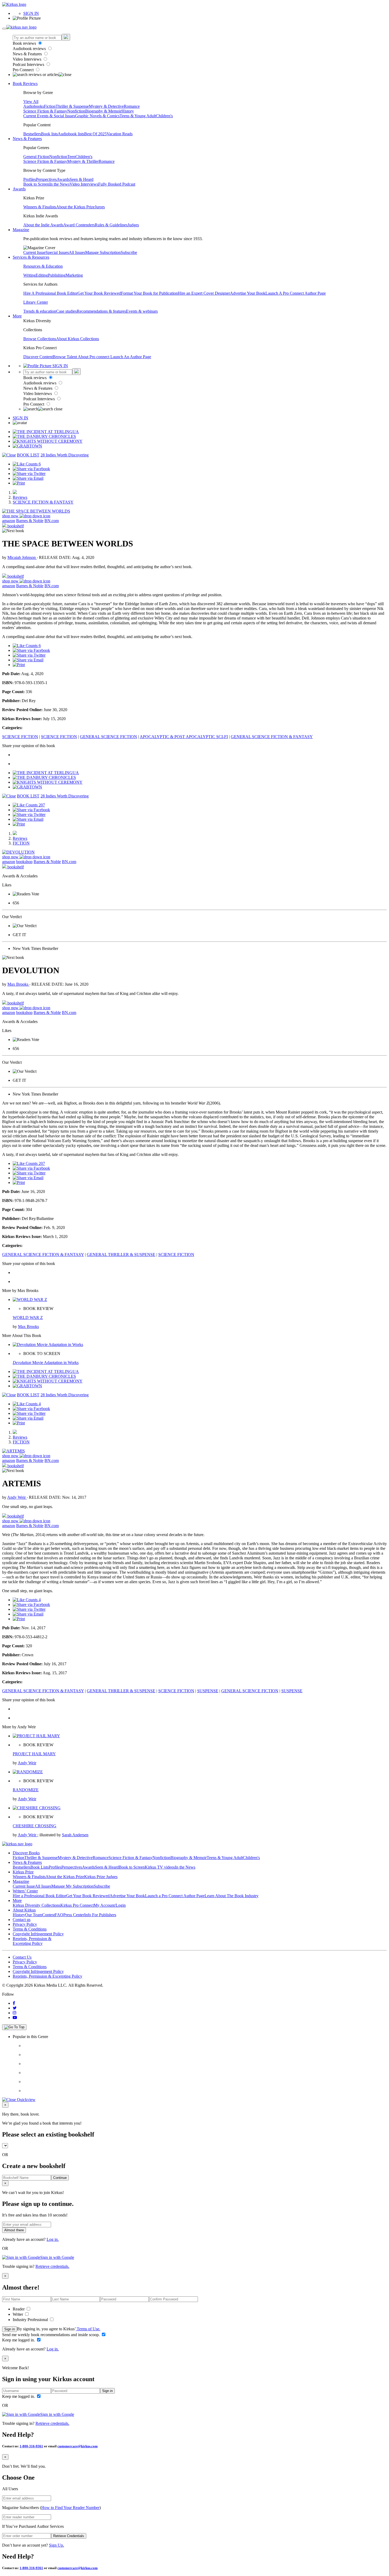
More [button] (17, 316)
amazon (9, 521)
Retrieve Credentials (69, 2536)
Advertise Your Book (248, 293)
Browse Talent (65, 357)
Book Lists (40, 1867)
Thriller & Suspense (72, 106)
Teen (71, 157)
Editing (42, 275)
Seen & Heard (82, 179)
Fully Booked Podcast (117, 184)
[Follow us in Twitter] (15, 2008)
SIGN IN (31, 13)
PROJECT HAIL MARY (34, 1754)
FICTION (21, 843)
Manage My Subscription (73, 1886)
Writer (18, 2314)
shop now (11, 516)
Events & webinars (142, 311)
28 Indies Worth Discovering (65, 455)
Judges (133, 225)
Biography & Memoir (103, 111)
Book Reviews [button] (25, 84)
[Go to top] (14, 2027)
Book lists (49, 134)
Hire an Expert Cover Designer (204, 293)
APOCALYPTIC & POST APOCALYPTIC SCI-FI (184, 737)
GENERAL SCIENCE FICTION (108, 737)
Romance (132, 106)
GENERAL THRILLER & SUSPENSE (121, 1255)
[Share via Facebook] (31, 469)
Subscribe (129, 252)
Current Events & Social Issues (49, 116)
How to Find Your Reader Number (70, 2508)
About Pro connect (94, 357)
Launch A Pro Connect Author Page (296, 293)
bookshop (24, 862)
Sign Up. (56, 2545)
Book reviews (25, 43)
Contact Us (22, 1957)
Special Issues (57, 252)
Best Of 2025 (95, 134)
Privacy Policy (25, 1924)
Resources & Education (43, 266)
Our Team (34, 1915)
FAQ (59, 1915)
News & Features (28, 54)
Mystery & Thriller (83, 161)
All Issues (77, 252)
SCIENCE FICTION (20, 737)
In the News (59, 184)
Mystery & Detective (106, 106)
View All (31, 102)
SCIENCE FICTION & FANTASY (43, 502)
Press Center (74, 1915)
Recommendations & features (101, 311)
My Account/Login (110, 1905)
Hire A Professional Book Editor (50, 293)
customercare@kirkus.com (78, 2446)
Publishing (57, 275)
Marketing (74, 275)
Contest (48, 1915)
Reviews (20, 497)
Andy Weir (17, 1497)
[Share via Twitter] (29, 474)
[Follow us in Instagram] (15, 2013)
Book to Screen (36, 184)
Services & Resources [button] (31, 257)
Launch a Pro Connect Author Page (175, 1896)
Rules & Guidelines (111, 225)
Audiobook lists (71, 134)
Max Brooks (18, 984)
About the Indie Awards (43, 225)
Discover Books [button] (26, 1853)
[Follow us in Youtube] (15, 2018)
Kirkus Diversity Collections (37, 1905)
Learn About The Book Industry (232, 1896)
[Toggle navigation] (4, 29)
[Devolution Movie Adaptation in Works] (48, 1345)
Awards (63, 179)
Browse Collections (40, 339)
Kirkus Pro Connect (77, 1905)
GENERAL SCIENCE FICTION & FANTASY (272, 737)
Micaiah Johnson (22, 557)
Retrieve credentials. (52, 2266)
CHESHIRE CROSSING (35, 1826)
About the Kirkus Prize (75, 207)
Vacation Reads (120, 134)
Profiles (30, 179)
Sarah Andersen (75, 1835)
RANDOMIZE (26, 1790)
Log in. (53, 2239)
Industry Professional (31, 2320)
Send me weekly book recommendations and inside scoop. (51, 2335)
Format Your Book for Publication (149, 293)
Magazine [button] (21, 230)
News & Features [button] (27, 139)
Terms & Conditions (30, 1929)
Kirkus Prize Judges (101, 1877)
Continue (60, 2178)
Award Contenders (79, 225)
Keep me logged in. (19, 2340)
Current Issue (34, 252)
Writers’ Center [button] (25, 1891)
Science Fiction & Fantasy (45, 111)
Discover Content (38, 357)
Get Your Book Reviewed (99, 293)
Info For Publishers (100, 1915)
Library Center (36, 302)
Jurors (100, 207)
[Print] (19, 483)
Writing (30, 275)
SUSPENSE (208, 1691)
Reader (19, 2309)
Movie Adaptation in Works (46, 1363)
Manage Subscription (103, 252)
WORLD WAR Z (28, 1318)
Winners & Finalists (40, 207)
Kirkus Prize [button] (23, 1872)
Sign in (10, 2329)
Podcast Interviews (29, 64)
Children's (164, 116)
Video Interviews (28, 59)
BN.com (52, 521)
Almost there (14, 2230)
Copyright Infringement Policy (38, 1934)
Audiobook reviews (30, 49)
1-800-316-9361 (31, 2446)
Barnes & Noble (30, 521)
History (128, 111)
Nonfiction (76, 111)
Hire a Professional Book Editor (39, 1896)
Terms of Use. (88, 2329)
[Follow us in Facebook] (14, 2003)
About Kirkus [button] (24, 1910)
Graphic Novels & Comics (97, 116)
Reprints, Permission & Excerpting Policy (32, 1941)
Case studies (66, 311)
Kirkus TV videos (160, 1867)
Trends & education (40, 311)
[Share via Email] (28, 478)
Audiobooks (34, 106)
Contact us (22, 1920)
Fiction (50, 106)
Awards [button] (19, 189)
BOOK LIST (28, 455)
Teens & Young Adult (138, 116)
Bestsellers (32, 134)
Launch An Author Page (131, 357)
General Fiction (36, 157)
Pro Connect (24, 70)
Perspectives (46, 179)
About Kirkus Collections (78, 339)
